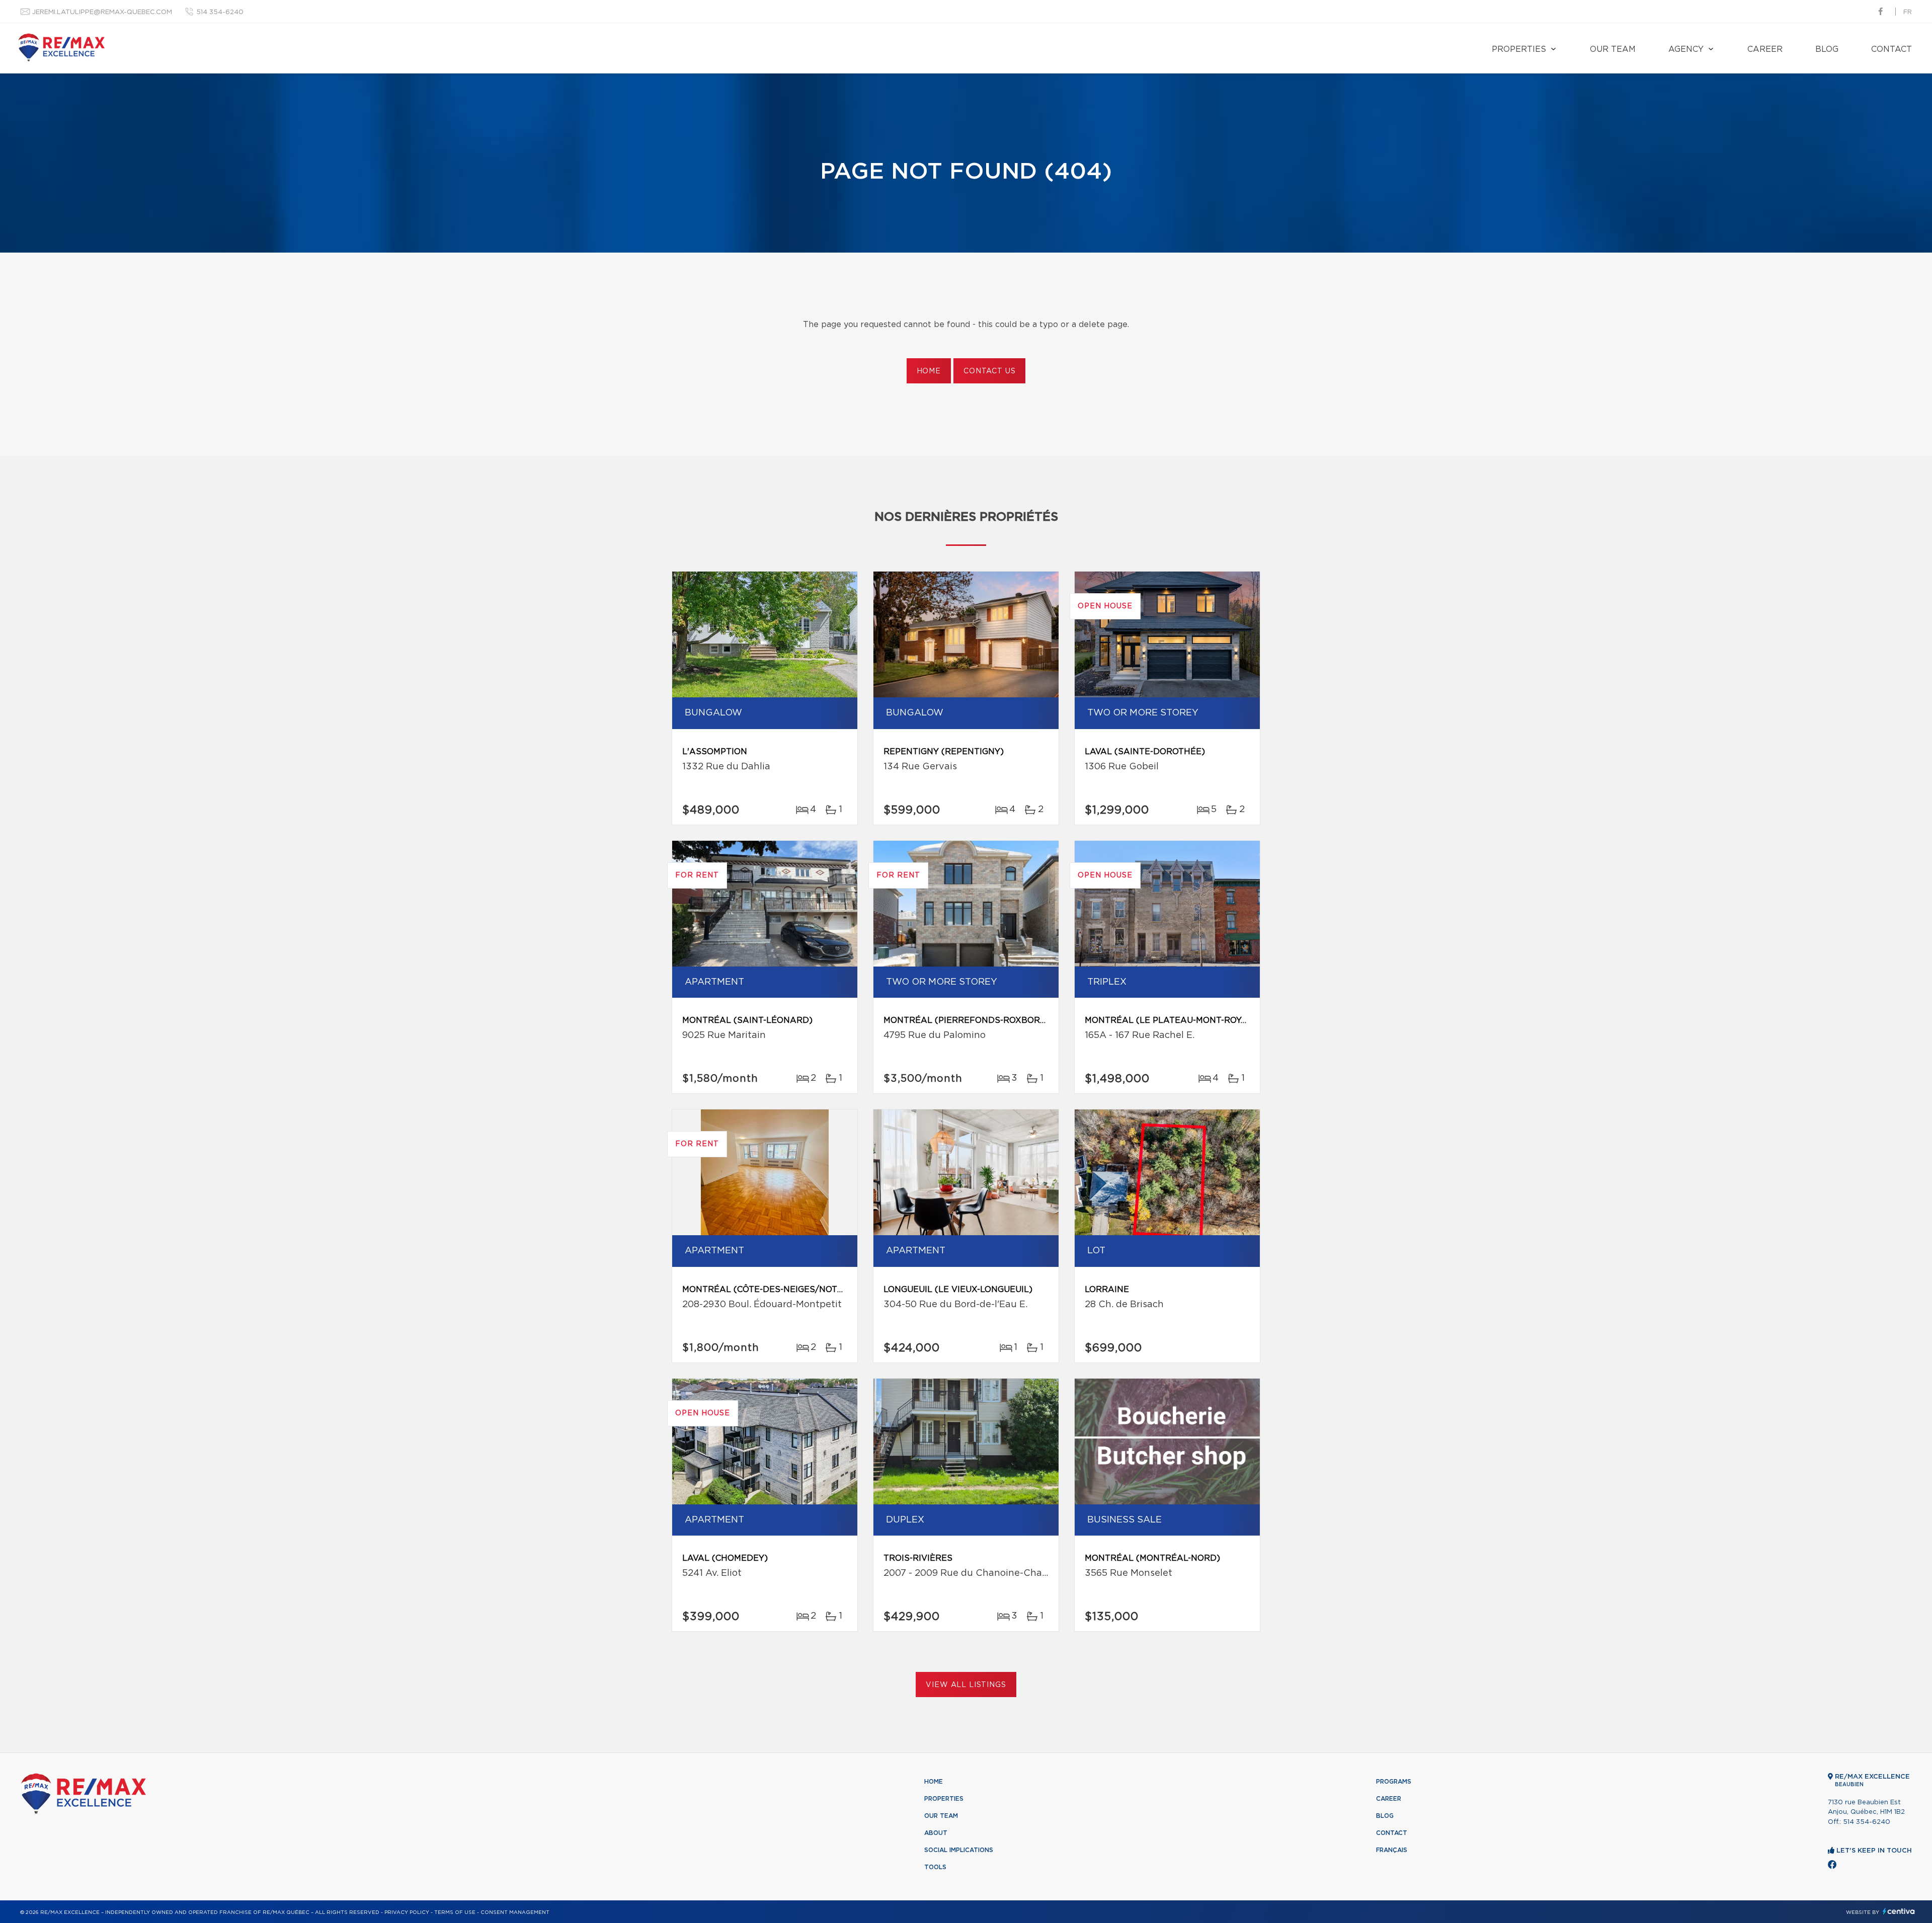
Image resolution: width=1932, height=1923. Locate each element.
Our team (1613, 49)
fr (1908, 12)
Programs (1394, 1782)
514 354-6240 (220, 12)
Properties (1519, 49)
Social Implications (959, 1850)
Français (1392, 1850)
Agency (1686, 49)
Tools (935, 1867)
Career (1765, 49)
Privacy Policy (407, 1912)
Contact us (989, 371)
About (936, 1833)
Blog (1827, 49)
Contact (1891, 49)
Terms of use (455, 1912)
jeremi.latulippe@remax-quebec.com (102, 12)
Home (929, 371)
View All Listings (966, 1685)
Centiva (1899, 1911)
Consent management (515, 1912)
